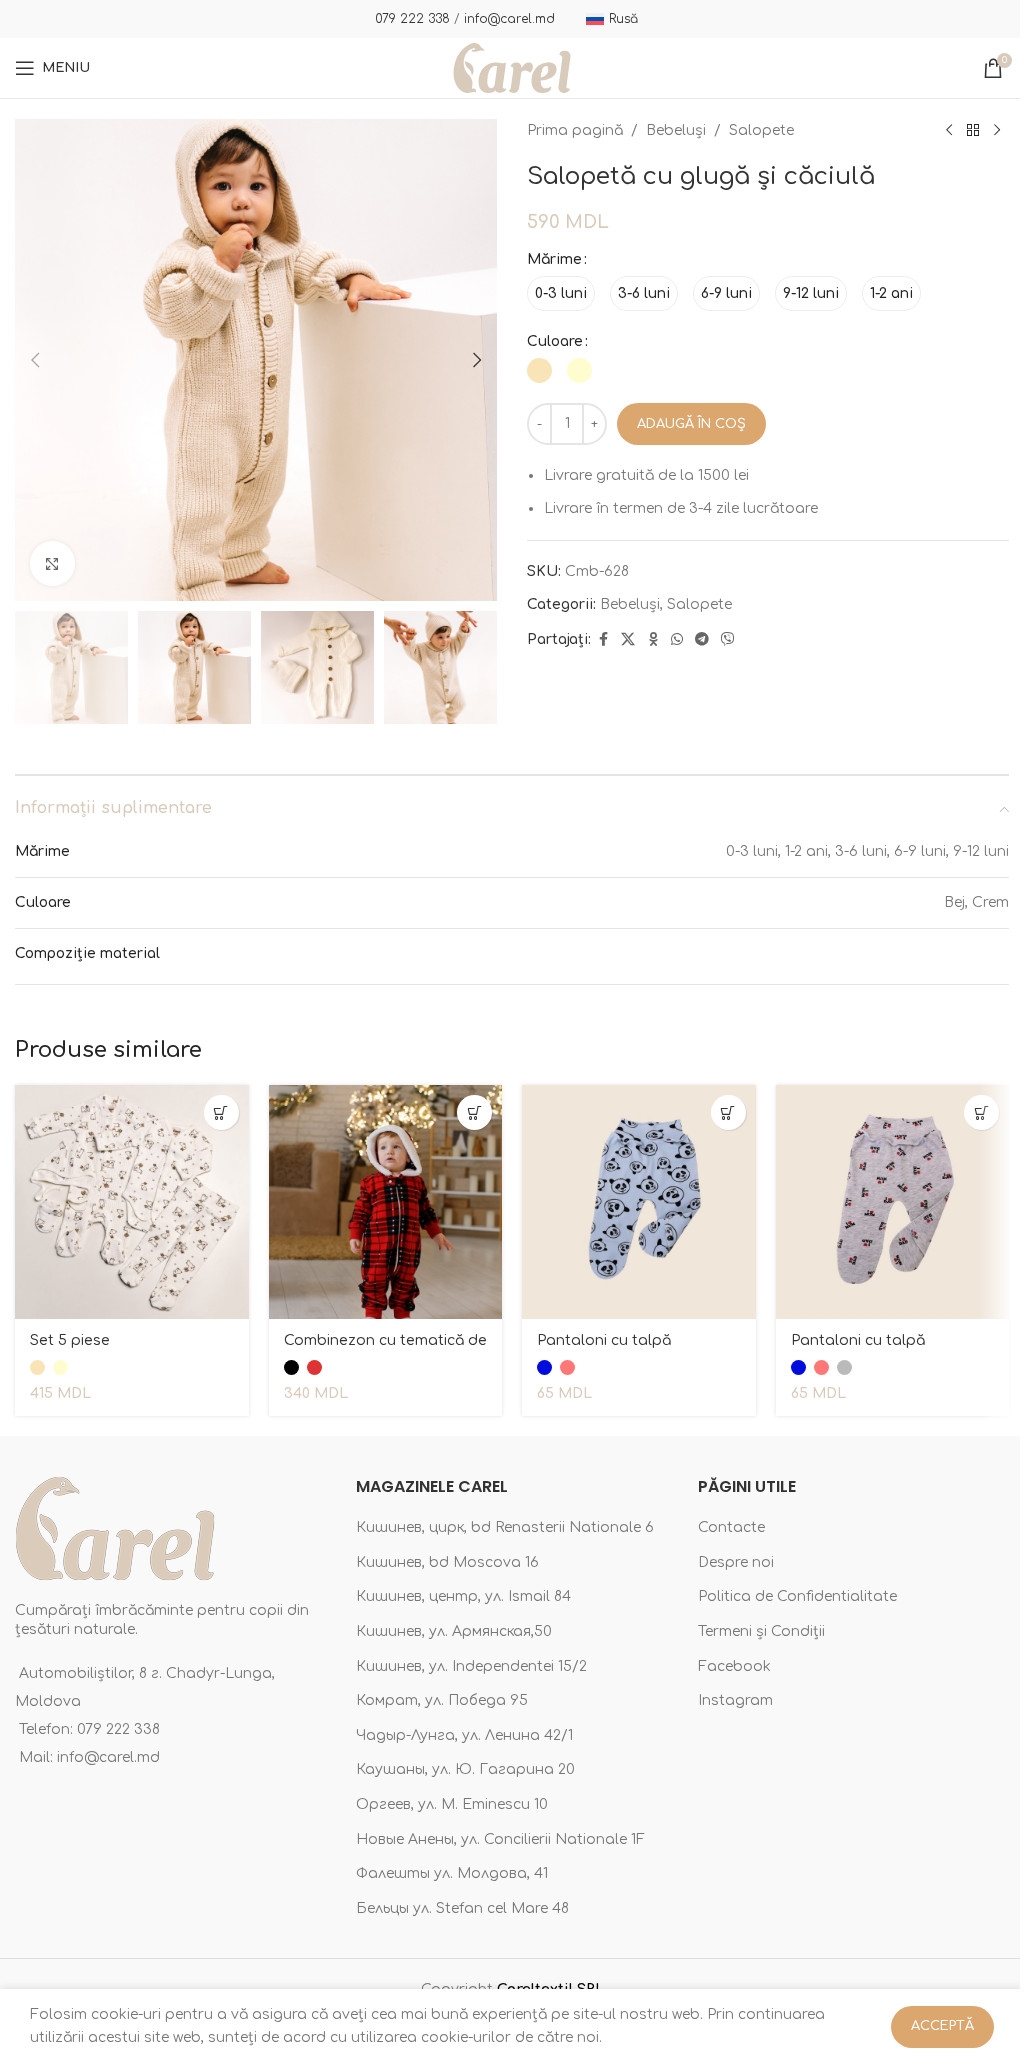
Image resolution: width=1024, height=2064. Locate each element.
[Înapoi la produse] (973, 131)
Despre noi (736, 1562)
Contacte (731, 1527)
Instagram (735, 1700)
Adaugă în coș (691, 424)
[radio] (561, 293)
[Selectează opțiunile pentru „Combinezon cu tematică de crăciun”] (474, 1112)
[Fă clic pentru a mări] (52, 563)
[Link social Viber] (728, 640)
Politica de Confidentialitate (797, 1596)
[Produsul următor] (997, 131)
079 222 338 (412, 19)
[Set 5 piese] (132, 1202)
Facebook (734, 1666)
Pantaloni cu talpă (604, 1340)
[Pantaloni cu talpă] (639, 1202)
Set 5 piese (70, 1340)
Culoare (555, 341)
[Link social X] (628, 640)
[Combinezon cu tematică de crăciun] (386, 1202)
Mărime (554, 259)
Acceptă (942, 2026)
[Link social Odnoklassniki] (653, 640)
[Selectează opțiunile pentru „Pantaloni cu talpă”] (728, 1112)
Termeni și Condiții (761, 1631)
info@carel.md (509, 19)
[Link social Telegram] (702, 640)
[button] (35, 360)
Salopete (761, 130)
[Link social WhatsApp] (677, 640)
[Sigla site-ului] (512, 67)
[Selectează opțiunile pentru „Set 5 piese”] (221, 1112)
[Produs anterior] (949, 131)
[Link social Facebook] (603, 640)
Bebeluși (676, 130)
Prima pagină (575, 130)
